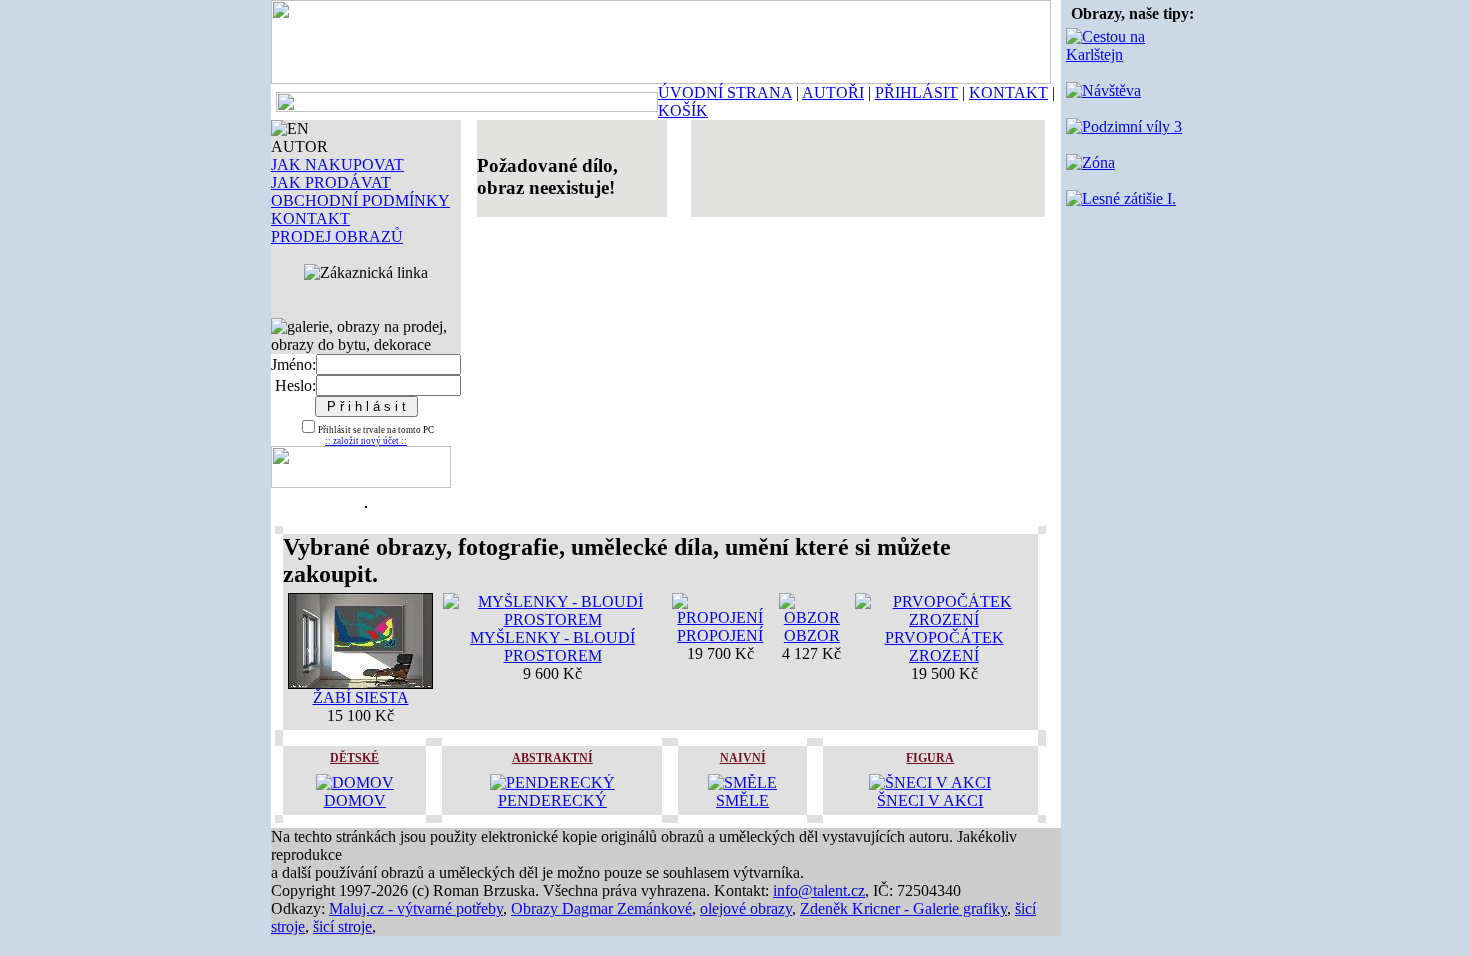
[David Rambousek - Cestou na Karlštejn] (1132, 54)
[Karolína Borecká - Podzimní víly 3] (1124, 126)
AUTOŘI (833, 92)
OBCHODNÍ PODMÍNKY (360, 200)
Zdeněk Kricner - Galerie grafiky (903, 908)
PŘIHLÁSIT (916, 92)
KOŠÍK (683, 110)
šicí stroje (342, 926)
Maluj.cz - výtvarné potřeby (416, 908)
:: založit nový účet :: (366, 441)
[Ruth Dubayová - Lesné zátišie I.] (1121, 198)
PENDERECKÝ (552, 800)
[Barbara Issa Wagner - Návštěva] (1103, 90)
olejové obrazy (746, 908)
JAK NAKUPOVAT (337, 164)
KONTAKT (1008, 92)
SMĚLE (742, 800)
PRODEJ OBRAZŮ (337, 236)
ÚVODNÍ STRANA (725, 92)
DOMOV (355, 800)
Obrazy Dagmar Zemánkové (601, 908)
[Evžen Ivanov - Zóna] (1090, 162)
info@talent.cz (819, 890)
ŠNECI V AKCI (930, 800)
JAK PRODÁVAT (331, 182)
